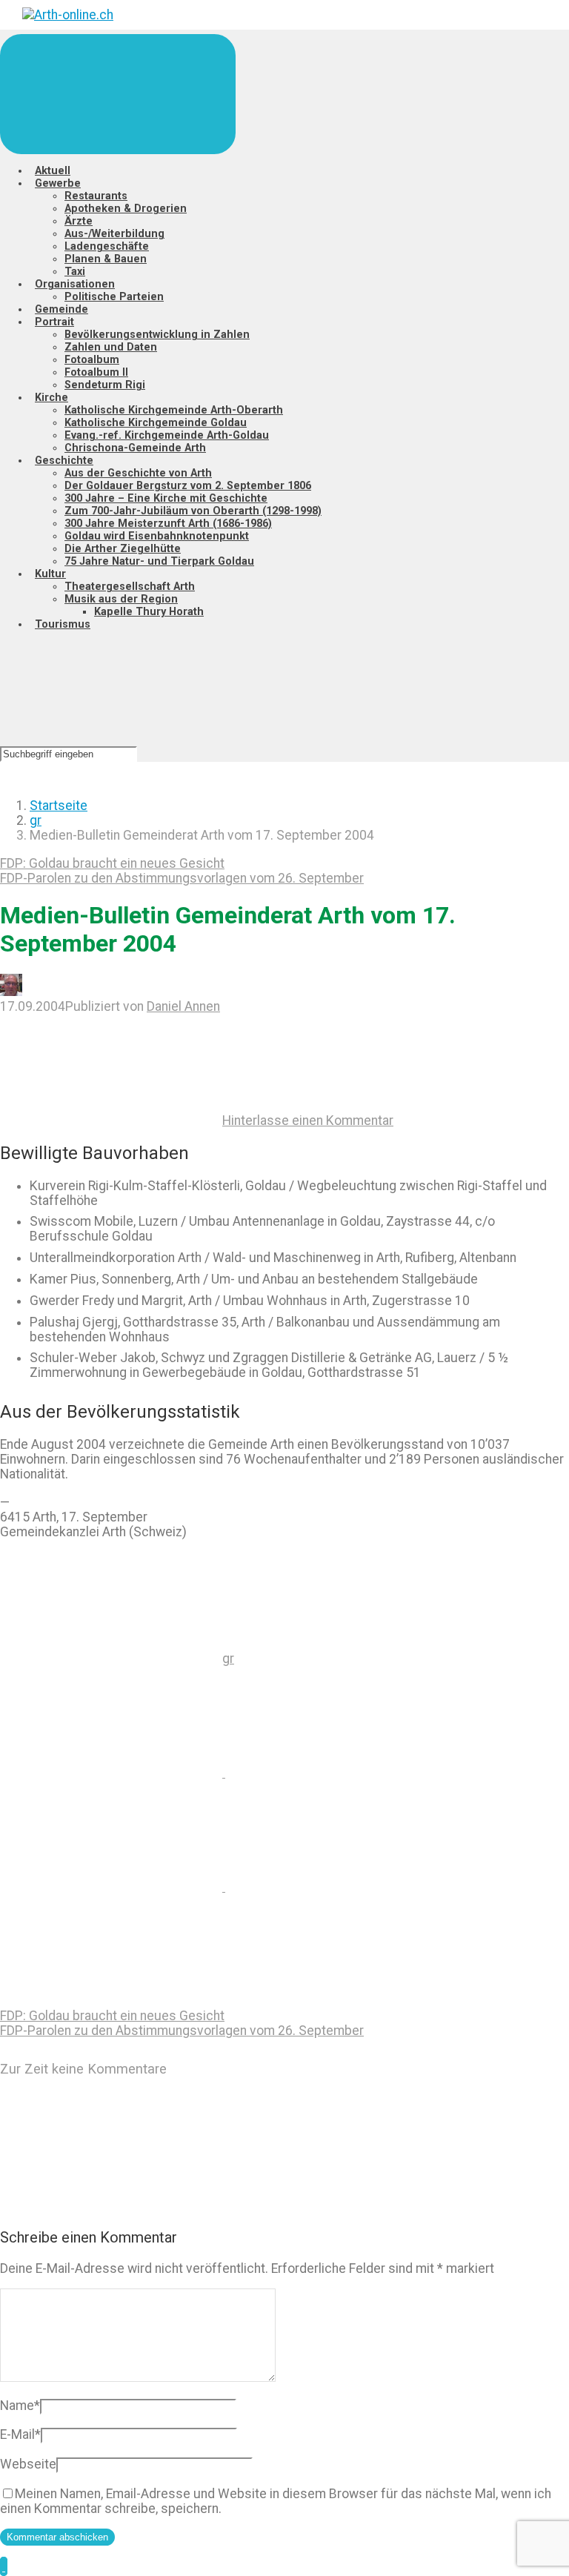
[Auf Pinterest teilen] (113, 1887)
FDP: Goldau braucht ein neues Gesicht (112, 863)
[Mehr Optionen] (111, 2001)
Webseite (28, 2464)
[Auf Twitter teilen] (113, 1773)
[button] (4, 2566)
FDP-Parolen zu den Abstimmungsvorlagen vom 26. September (182, 878)
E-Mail (20, 2434)
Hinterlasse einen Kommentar (308, 1121)
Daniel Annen (183, 1006)
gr (36, 820)
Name (20, 2406)
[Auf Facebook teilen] (336, 1773)
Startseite (59, 806)
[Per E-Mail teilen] (336, 1887)
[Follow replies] (111, 2206)
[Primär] (118, 94)
